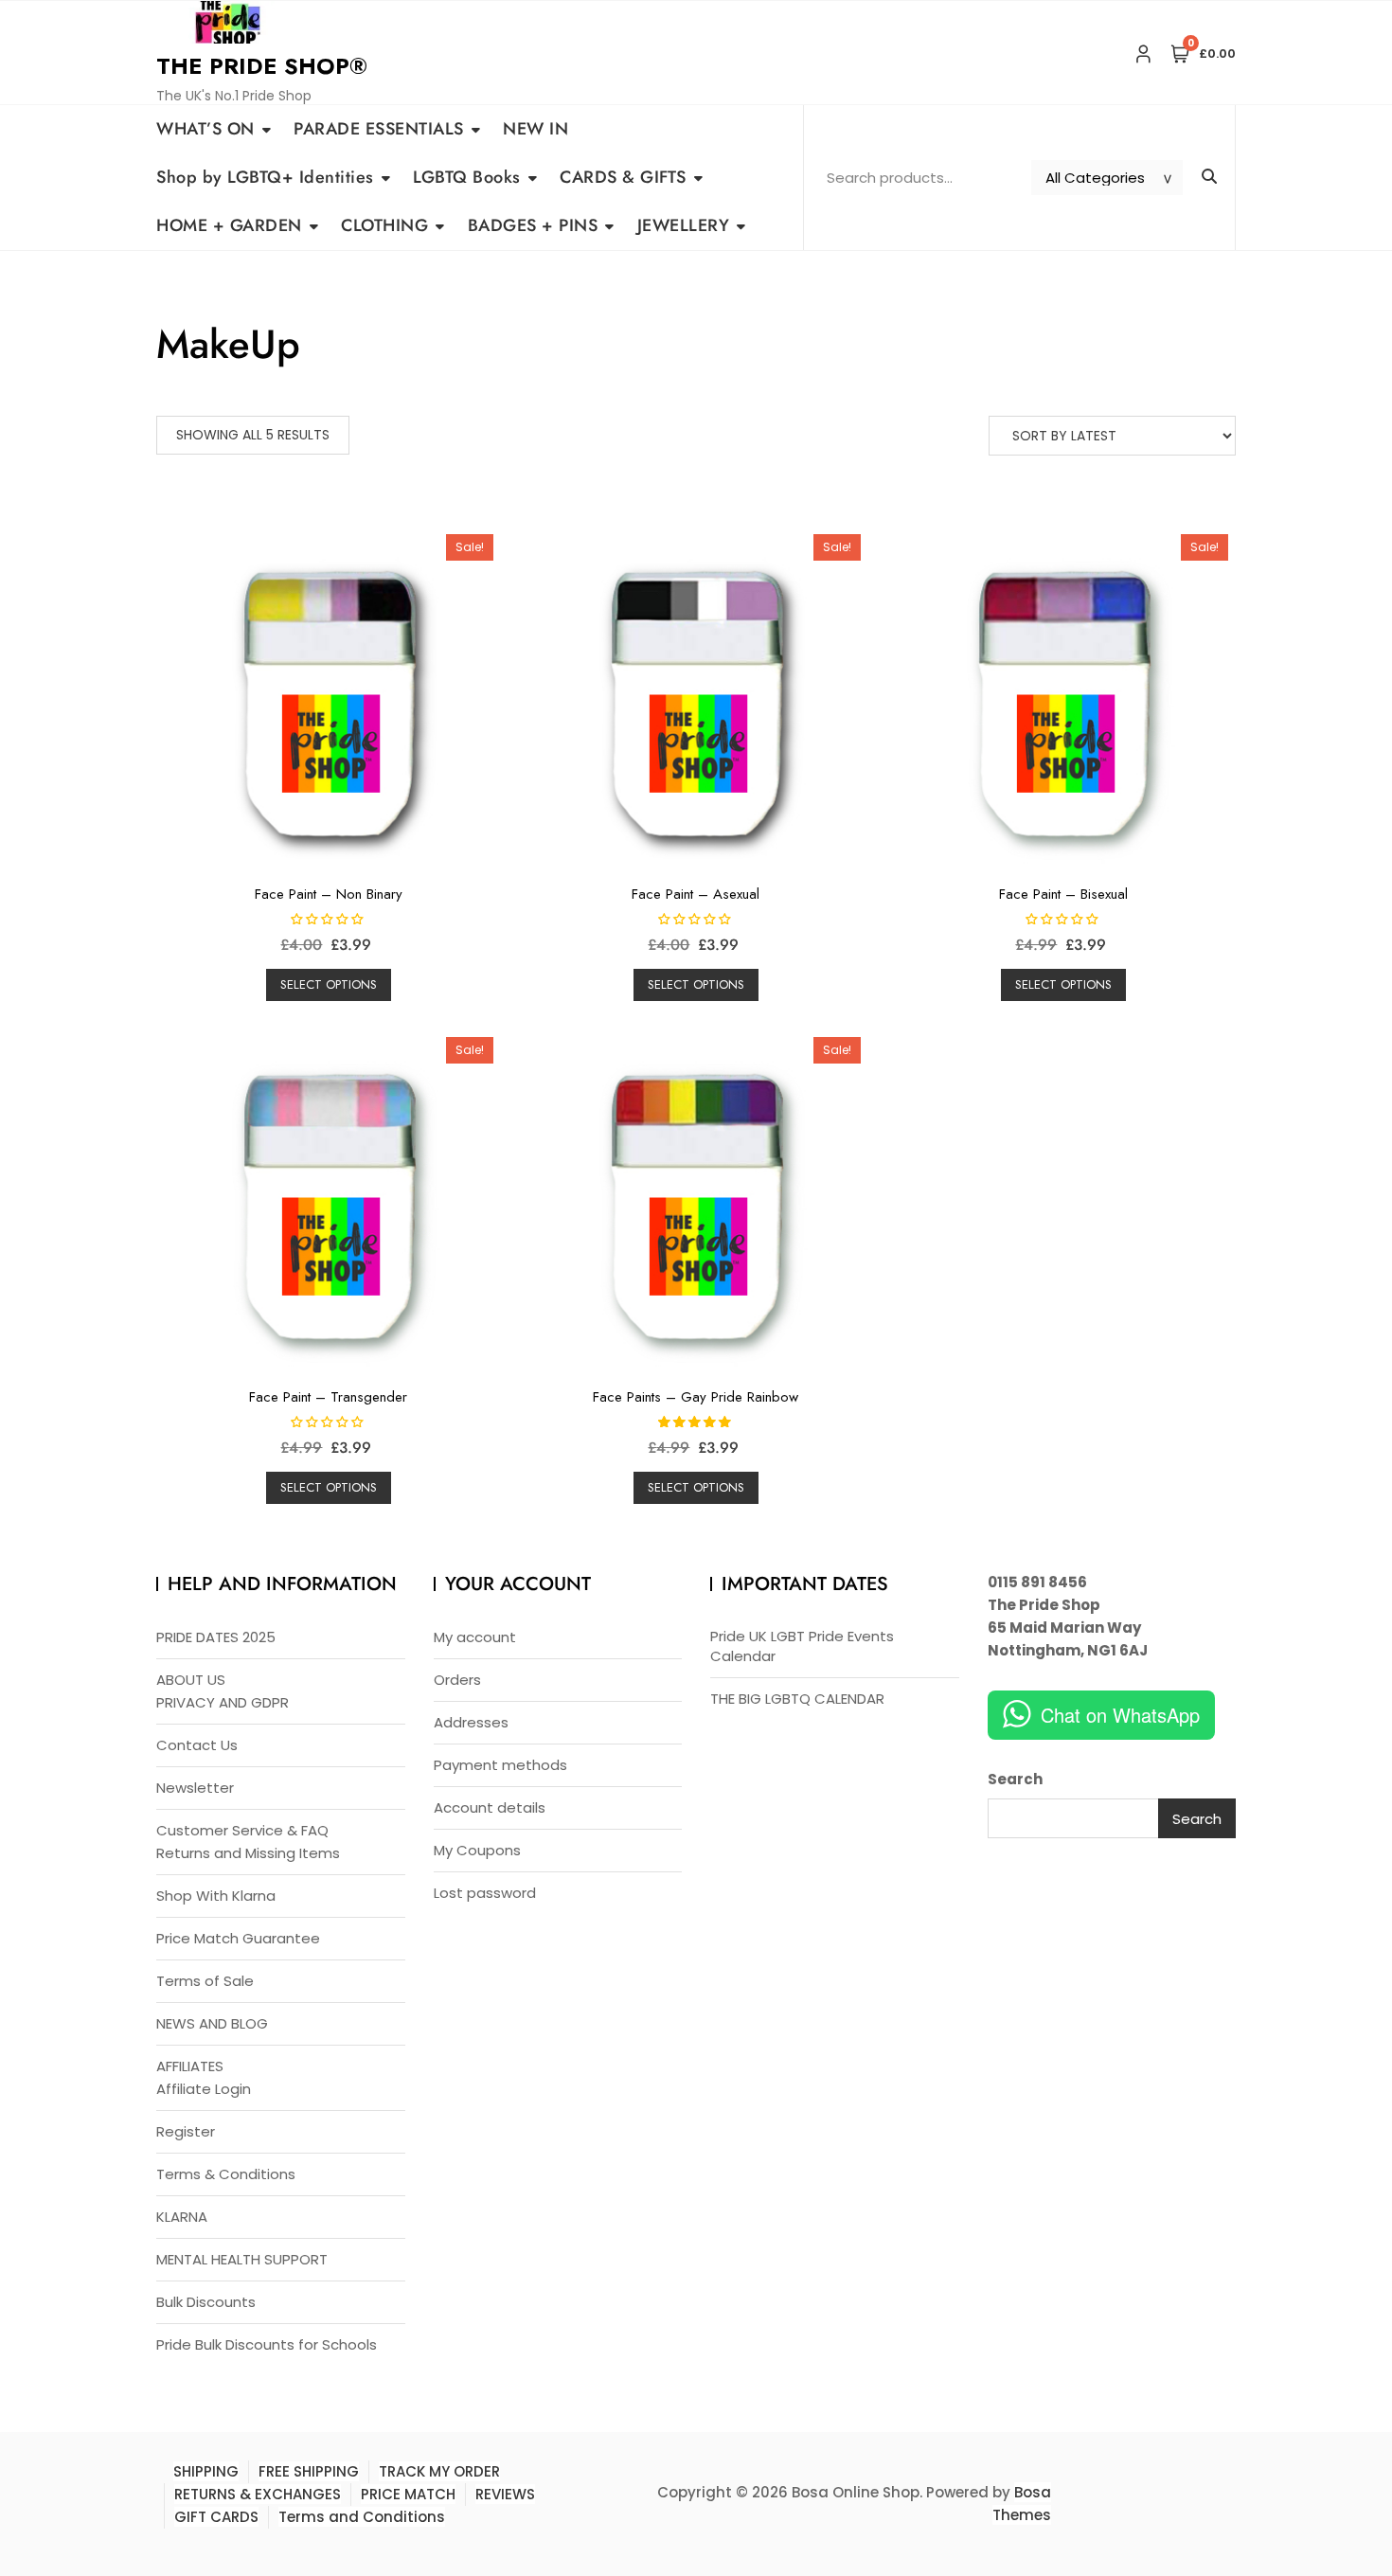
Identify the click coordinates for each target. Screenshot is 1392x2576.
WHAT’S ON (205, 129)
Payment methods (500, 1765)
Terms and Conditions (362, 2517)
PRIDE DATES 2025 (216, 1637)
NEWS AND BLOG (212, 2023)
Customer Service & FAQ (242, 1830)
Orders (457, 1680)
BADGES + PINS (533, 225)
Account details (490, 1807)
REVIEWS (505, 2494)
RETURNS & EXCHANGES (258, 2494)
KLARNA (182, 2217)
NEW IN (535, 129)
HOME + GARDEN (229, 225)
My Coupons (477, 1850)
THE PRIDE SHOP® (262, 66)
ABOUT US (191, 1680)
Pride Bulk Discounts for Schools (267, 2344)
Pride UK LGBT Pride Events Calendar (802, 1646)
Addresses (471, 1722)
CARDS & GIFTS (623, 177)
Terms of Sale (205, 1981)
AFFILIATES (190, 2066)
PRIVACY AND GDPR (223, 1702)
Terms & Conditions (226, 2174)
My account (475, 1637)
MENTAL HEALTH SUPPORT (242, 2259)
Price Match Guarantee (238, 1938)
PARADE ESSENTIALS (379, 129)
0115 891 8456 (1037, 1582)
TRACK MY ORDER (439, 2471)
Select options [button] (329, 984)
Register (186, 2131)
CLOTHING (384, 225)
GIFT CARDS (216, 2517)
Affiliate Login (204, 2089)
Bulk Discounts (206, 2302)
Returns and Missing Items (248, 1853)
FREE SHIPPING (309, 2471)
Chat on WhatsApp (1120, 1715)
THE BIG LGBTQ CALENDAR (797, 1699)
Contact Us (197, 1745)
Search (1015, 1779)
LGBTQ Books (467, 177)
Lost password (485, 1893)
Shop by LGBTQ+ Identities (265, 177)
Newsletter (195, 1788)
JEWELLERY (684, 225)
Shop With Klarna (216, 1896)
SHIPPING (206, 2471)
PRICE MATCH (408, 2494)
